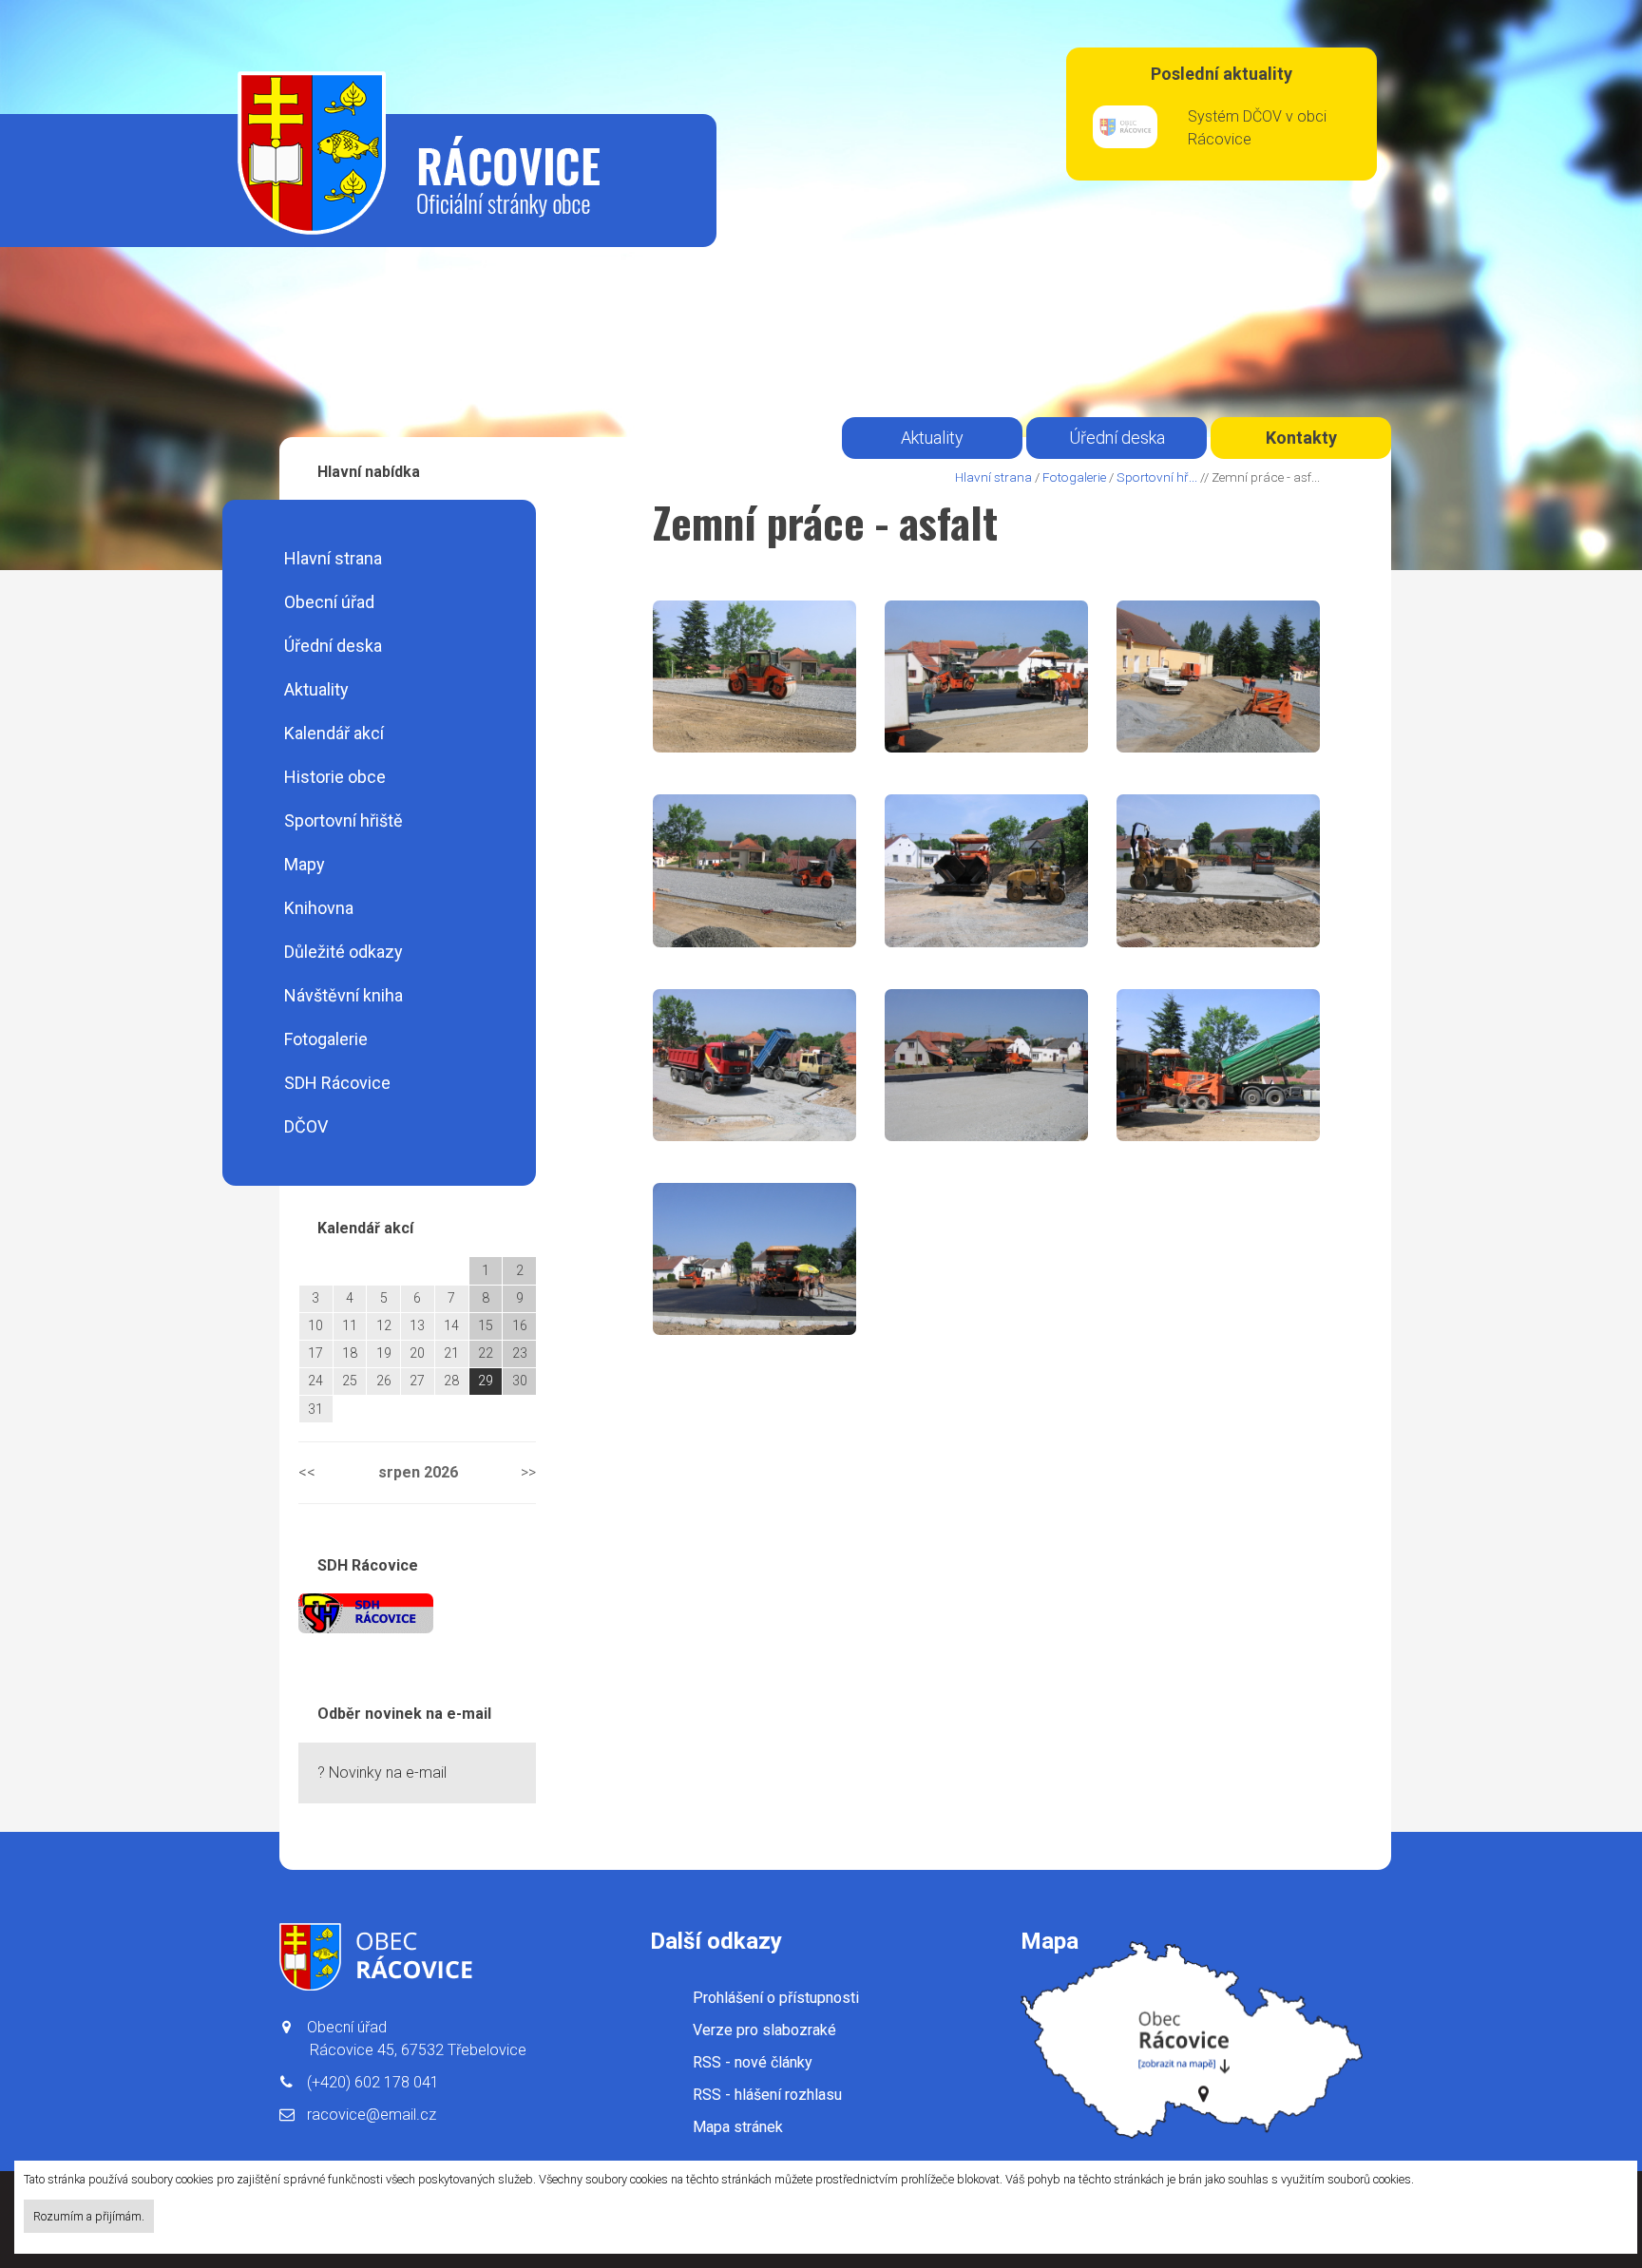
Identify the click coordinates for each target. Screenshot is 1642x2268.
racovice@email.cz (372, 2115)
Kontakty (1301, 438)
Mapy (305, 864)
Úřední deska (333, 646)
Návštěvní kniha (344, 995)
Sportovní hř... (1157, 477)
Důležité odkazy (344, 952)
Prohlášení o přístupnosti (776, 1998)
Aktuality (316, 689)
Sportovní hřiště (344, 820)
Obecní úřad (329, 602)
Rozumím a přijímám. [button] (89, 2216)
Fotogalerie (326, 1039)
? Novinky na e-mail (382, 1772)
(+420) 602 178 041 (373, 2082)
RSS (753, 2062)
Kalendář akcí (334, 733)
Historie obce (335, 777)
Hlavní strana (333, 558)
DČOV (306, 1126)
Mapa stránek (738, 2127)
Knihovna (319, 908)
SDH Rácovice (337, 1083)
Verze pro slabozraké (764, 2030)
